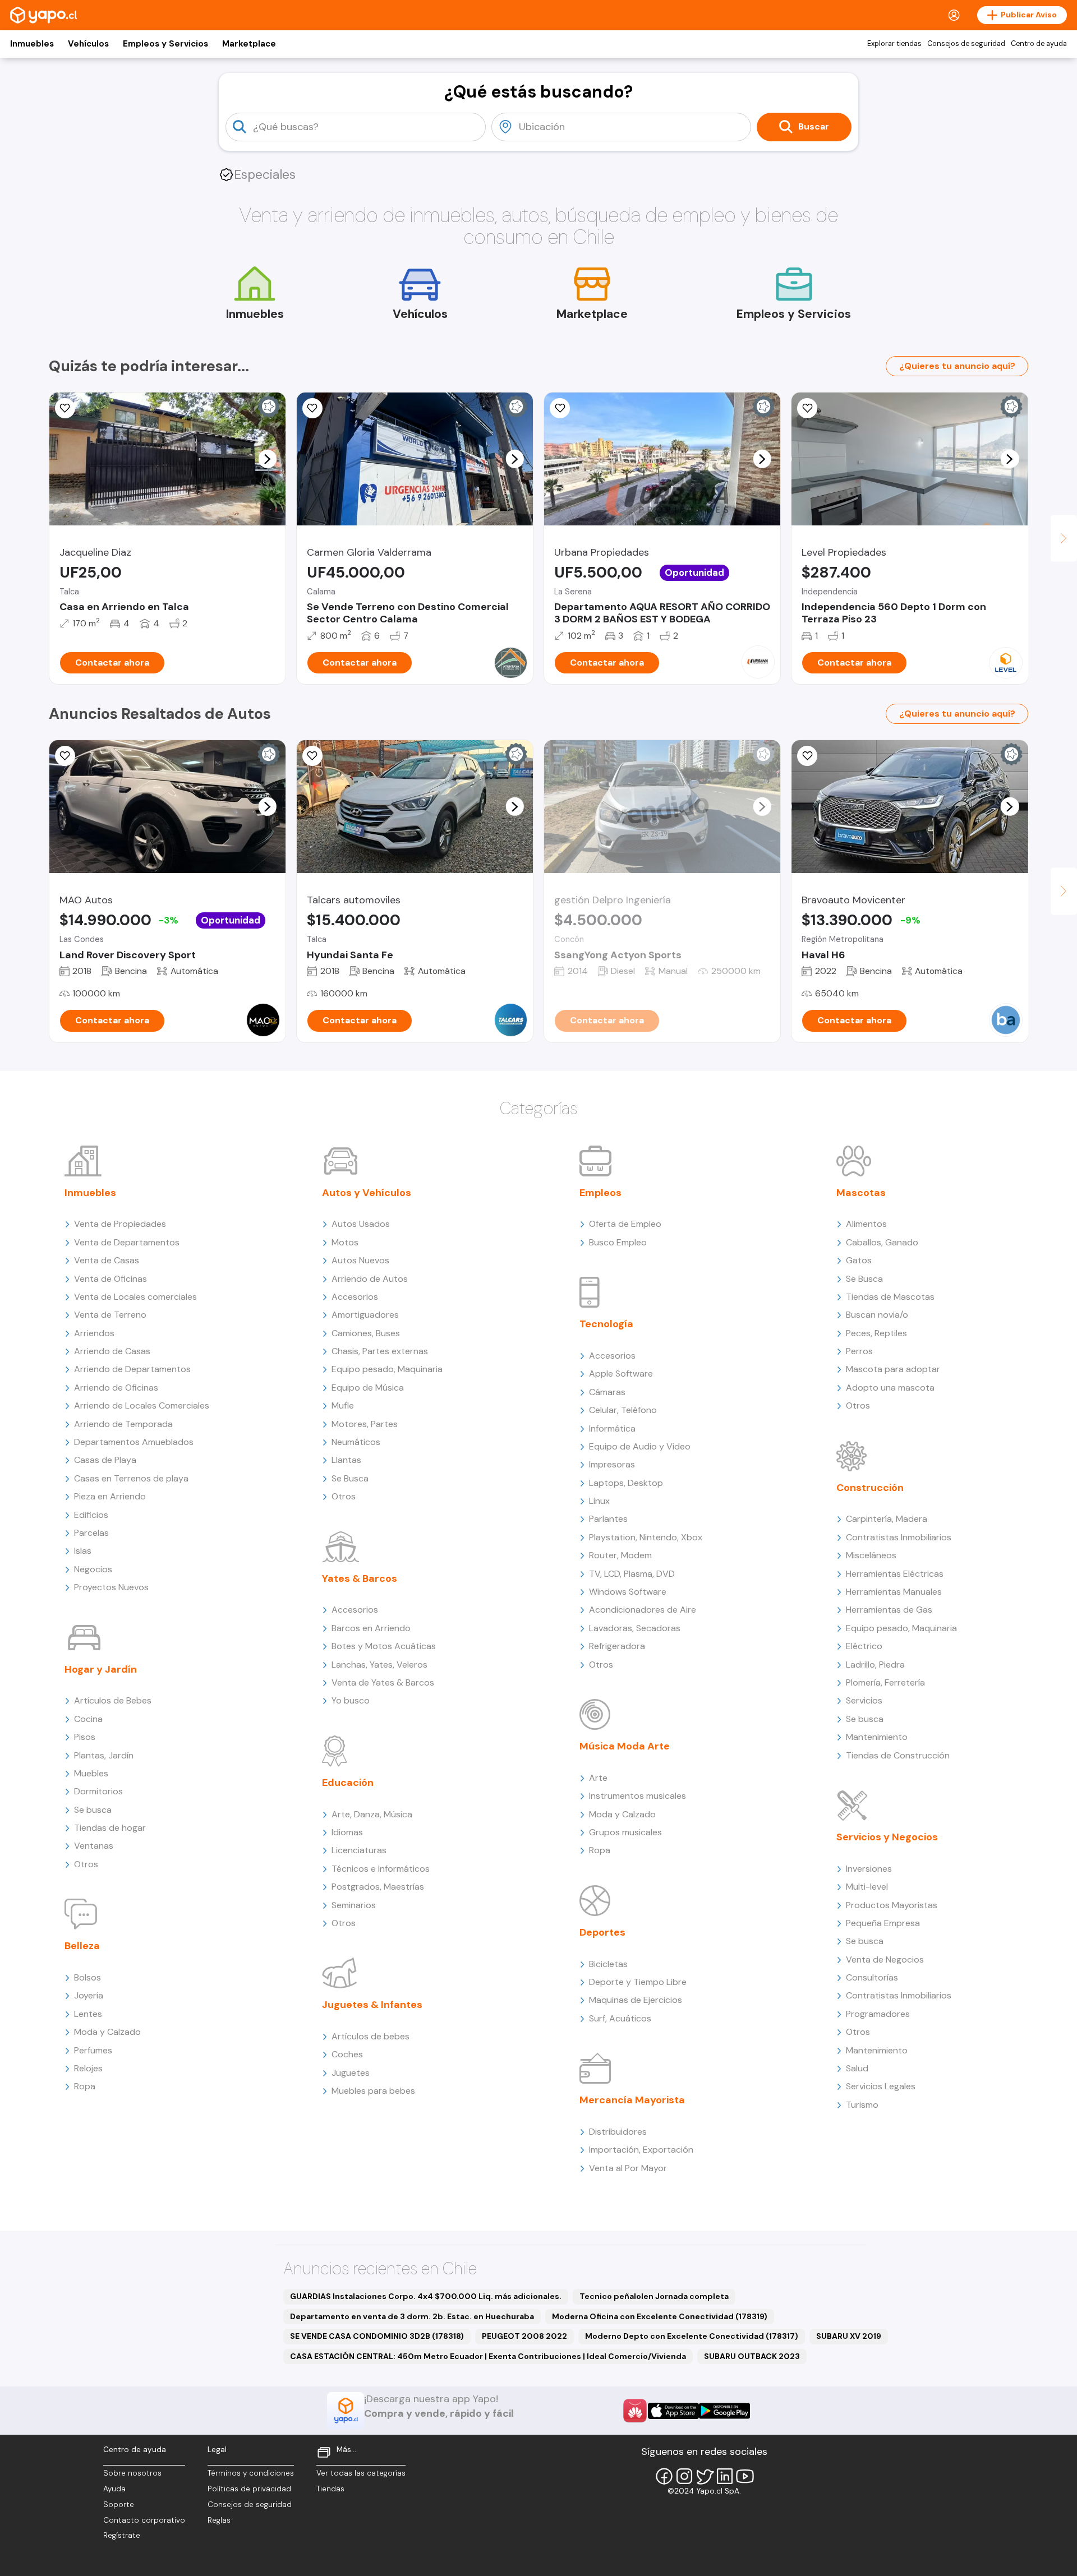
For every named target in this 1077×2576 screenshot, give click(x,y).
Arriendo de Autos (370, 1279)
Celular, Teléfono (623, 1410)
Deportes (602, 1932)
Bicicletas (608, 1964)
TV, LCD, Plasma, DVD (632, 1574)
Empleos (600, 1193)
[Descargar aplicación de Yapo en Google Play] (724, 2411)
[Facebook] (664, 2476)
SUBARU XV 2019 (849, 2336)
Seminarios (354, 1905)
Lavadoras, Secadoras (635, 1628)
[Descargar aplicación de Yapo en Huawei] (635, 2411)
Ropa (85, 2086)
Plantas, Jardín (104, 1755)
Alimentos (866, 1224)
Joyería (89, 1995)
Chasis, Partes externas (380, 1351)
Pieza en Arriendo (110, 1496)
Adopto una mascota (890, 1388)
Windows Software (628, 1592)
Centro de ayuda (1039, 44)
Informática (612, 1428)
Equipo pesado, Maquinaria (387, 1369)
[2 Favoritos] (65, 756)
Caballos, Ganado (882, 1242)
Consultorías (872, 1977)
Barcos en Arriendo (371, 1628)
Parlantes (608, 1519)
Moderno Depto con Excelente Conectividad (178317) (692, 2336)
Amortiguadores (365, 1315)
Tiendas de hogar (110, 1828)
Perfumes (93, 2050)
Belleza (82, 1946)
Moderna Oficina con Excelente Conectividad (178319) (660, 2316)
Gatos (859, 1260)
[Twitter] (705, 2476)
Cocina (88, 1719)
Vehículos (88, 44)
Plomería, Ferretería (885, 1682)
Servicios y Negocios (887, 1837)
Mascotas (861, 1193)
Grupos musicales (625, 1832)
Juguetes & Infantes (372, 2005)
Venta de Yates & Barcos (383, 1682)
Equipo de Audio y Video (640, 1446)
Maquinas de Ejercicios (636, 2000)
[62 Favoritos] (807, 408)
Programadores (878, 2014)
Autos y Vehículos (367, 1193)
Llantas (346, 1460)
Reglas (219, 2520)
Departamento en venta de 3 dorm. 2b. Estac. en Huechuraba (412, 2316)
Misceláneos (871, 1555)
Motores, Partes (365, 1424)
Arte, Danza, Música (372, 1814)
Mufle (343, 1405)
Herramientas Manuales (894, 1592)
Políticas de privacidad (249, 2489)
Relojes (88, 2068)
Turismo (862, 2105)
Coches (347, 2054)
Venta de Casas (107, 1260)
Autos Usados (361, 1224)
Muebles (91, 1773)
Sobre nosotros (132, 2473)
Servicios (864, 1700)
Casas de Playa (105, 1460)
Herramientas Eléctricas (895, 1574)
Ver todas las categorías (361, 2473)
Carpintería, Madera (887, 1519)
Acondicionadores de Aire (643, 1610)
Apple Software (621, 1374)
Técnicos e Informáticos (381, 1869)
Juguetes (351, 2073)
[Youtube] (745, 2476)
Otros (86, 1864)
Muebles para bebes (373, 2091)
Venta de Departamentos (127, 1242)
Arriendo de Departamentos (132, 1369)
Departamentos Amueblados (134, 1442)
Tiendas (330, 2489)
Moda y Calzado (107, 2032)
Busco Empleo (618, 1242)
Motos (345, 1242)
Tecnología (606, 1324)
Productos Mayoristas (892, 1905)
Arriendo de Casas (112, 1351)
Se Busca (350, 1478)
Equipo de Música (368, 1388)
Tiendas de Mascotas (890, 1297)
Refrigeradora (617, 1646)
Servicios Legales (881, 2086)
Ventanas (94, 1846)
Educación (348, 1783)
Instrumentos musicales (638, 1796)
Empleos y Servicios (165, 44)
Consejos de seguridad (966, 44)
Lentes (88, 2014)
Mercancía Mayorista (632, 2100)
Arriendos (94, 1333)
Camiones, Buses (366, 1333)
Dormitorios (98, 1791)
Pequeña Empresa (883, 1923)
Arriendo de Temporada (123, 1424)
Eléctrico (864, 1646)
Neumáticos (356, 1442)
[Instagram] (684, 2476)
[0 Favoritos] (65, 408)
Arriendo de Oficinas (116, 1388)
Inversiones (869, 1869)
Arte (598, 1778)
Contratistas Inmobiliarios (899, 1537)
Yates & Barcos (360, 1578)
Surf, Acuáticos (620, 2018)
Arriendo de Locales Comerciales (142, 1405)
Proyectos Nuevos (111, 1587)
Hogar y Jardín (101, 1669)
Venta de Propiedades (120, 1224)
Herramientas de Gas (889, 1610)
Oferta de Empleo (625, 1224)
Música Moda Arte (625, 1746)
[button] (267, 459)
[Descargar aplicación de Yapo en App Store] (673, 2411)
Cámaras (607, 1392)
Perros (859, 1351)
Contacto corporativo (144, 2520)
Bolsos (88, 1977)
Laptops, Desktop (626, 1483)
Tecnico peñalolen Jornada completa (654, 2296)
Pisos (85, 1737)
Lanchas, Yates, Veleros (379, 1665)
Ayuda (114, 2489)
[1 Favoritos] (312, 756)
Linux (599, 1501)
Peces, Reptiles (876, 1333)
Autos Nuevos (360, 1260)
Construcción (870, 1488)
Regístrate (122, 2535)
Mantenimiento (877, 1737)
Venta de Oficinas (111, 1279)
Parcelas (91, 1533)
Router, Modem (620, 1555)
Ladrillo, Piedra (875, 1665)
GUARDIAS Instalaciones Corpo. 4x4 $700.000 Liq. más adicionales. (426, 2296)
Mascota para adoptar (893, 1369)
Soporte (119, 2505)
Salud (857, 2068)
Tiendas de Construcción (898, 1755)
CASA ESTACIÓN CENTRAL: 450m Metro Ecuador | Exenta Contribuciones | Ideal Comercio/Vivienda (488, 2356)
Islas (83, 1551)
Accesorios (355, 1297)
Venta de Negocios (885, 1959)
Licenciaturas (359, 1850)
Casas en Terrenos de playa (131, 1478)
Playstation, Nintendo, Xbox (646, 1537)
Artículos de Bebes (113, 1700)
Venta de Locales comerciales (135, 1297)
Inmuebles (32, 44)
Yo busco (351, 1700)
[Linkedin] (725, 2476)
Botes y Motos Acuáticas (384, 1646)
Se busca (93, 1810)
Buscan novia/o (877, 1315)
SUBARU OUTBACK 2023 (752, 2356)
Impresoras (612, 1464)
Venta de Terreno (110, 1315)
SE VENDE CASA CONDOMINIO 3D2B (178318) (377, 2336)
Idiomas (347, 1832)
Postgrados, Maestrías (378, 1887)
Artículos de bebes (370, 2036)
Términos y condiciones (251, 2473)
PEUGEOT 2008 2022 (524, 2336)
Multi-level (867, 1887)
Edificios (91, 1515)
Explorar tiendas (894, 44)
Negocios (93, 1569)
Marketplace (249, 44)
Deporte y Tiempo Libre (638, 1982)
